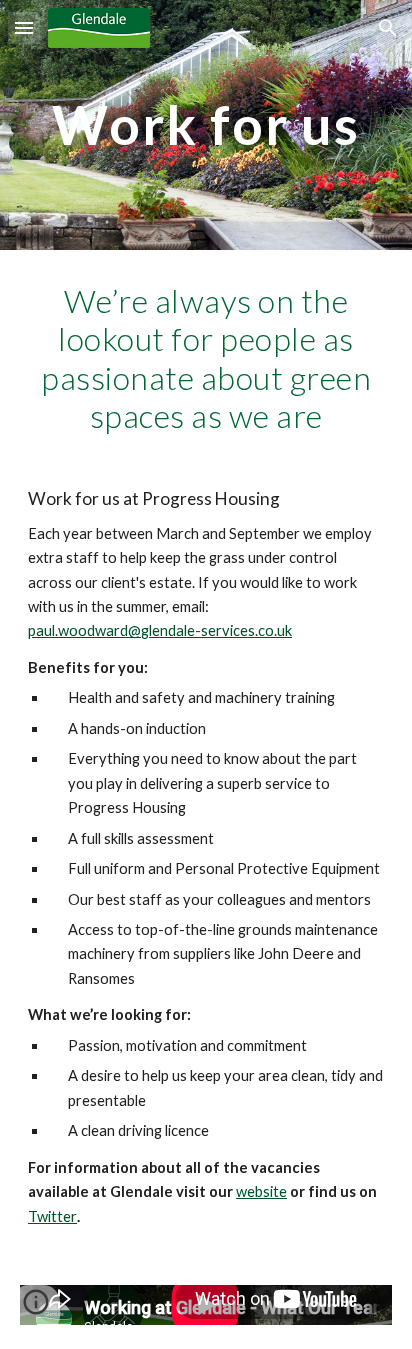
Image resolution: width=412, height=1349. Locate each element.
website (261, 1191)
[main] (206, 124)
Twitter (52, 1216)
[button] (24, 27)
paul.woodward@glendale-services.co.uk (160, 630)
